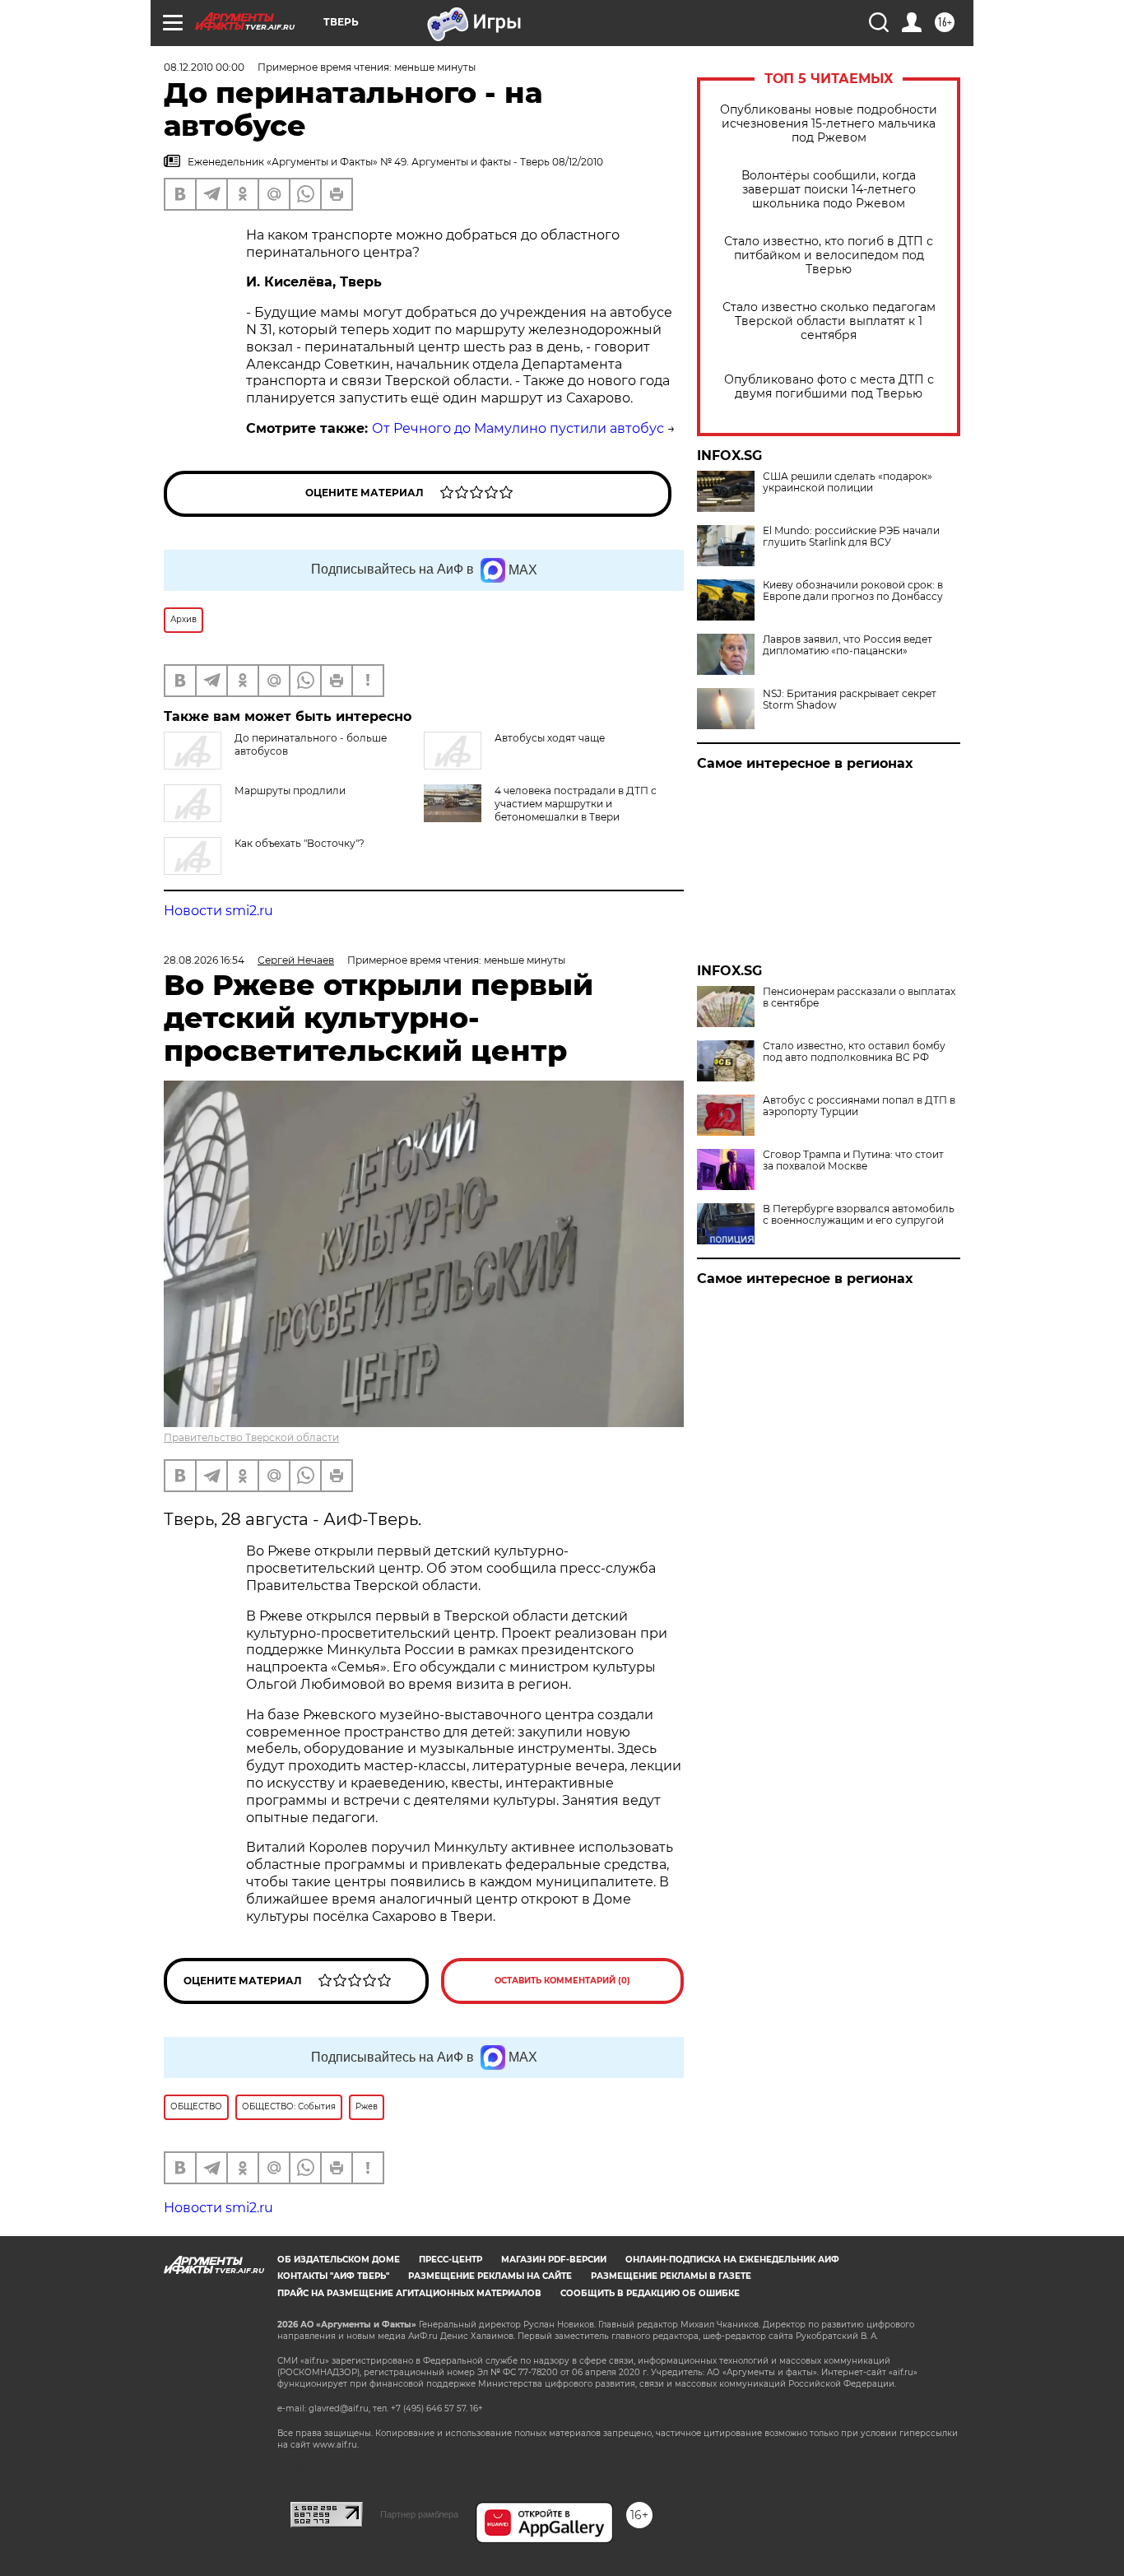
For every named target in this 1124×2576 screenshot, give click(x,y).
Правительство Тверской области (251, 1437)
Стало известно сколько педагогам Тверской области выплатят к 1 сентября (829, 321)
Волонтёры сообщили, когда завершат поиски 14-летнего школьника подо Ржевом (829, 190)
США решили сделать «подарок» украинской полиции (848, 482)
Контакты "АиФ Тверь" (333, 2276)
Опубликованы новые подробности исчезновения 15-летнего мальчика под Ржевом (829, 124)
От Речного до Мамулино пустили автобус (518, 428)
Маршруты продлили (290, 790)
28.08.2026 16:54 (204, 960)
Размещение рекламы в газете (671, 2276)
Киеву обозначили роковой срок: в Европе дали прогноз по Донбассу (853, 591)
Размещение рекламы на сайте (490, 2276)
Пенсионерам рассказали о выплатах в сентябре (859, 997)
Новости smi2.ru (218, 911)
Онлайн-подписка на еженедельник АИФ (732, 2260)
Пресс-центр (451, 2260)
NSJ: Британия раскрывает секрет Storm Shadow (850, 700)
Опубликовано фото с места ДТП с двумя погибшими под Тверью (829, 387)
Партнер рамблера (419, 2514)
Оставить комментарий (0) (562, 1981)
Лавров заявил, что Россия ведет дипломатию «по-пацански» (848, 645)
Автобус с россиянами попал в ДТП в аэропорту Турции (859, 1106)
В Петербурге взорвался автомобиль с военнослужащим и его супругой (859, 1215)
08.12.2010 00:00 (204, 67)
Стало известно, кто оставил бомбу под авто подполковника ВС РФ (854, 1052)
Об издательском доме (339, 2260)
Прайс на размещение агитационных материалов (409, 2293)
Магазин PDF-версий (554, 2260)
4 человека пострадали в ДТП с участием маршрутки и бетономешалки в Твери (576, 804)
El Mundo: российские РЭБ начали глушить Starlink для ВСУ (851, 537)
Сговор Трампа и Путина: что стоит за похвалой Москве (853, 1160)
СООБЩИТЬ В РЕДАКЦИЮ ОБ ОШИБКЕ (650, 2293)
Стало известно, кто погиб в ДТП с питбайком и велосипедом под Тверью (829, 256)
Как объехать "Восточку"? (300, 843)
